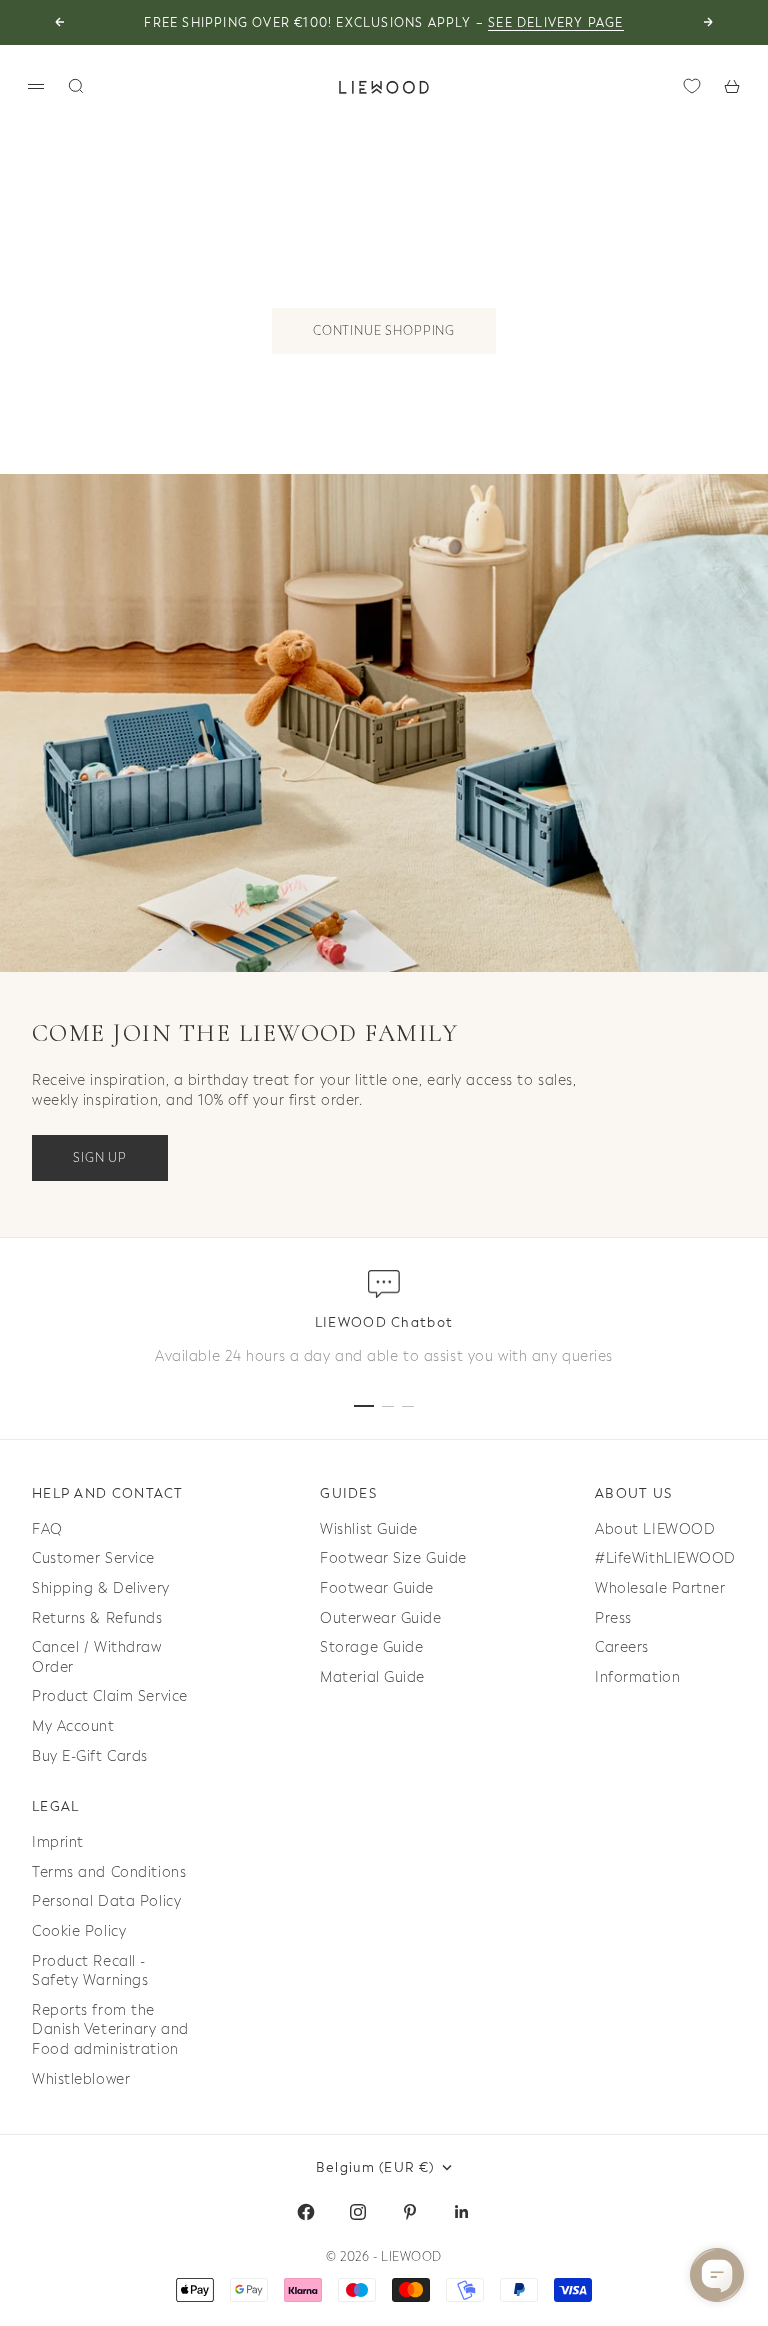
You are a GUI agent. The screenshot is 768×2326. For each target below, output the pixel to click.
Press (613, 1618)
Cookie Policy (79, 1931)
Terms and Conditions (109, 1872)
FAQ (47, 1529)
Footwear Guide (377, 1588)
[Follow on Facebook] (306, 2212)
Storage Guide (371, 1647)
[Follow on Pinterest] (410, 2212)
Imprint (58, 1842)
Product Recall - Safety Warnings (90, 1971)
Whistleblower (81, 2079)
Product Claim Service (110, 1696)
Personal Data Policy (106, 1901)
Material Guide (372, 1677)
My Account (73, 1726)
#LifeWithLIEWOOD (665, 1558)
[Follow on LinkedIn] (462, 2212)
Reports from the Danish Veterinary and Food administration (110, 2030)
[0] (692, 86)
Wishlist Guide (369, 1529)
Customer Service (93, 1558)
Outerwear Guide (380, 1618)
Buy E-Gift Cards (90, 1756)
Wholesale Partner (660, 1588)
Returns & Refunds (97, 1618)
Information (637, 1677)
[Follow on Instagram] (358, 2212)
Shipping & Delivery (101, 1588)
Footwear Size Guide (393, 1558)
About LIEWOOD (655, 1529)
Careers (622, 1647)
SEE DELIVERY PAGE (555, 23)
